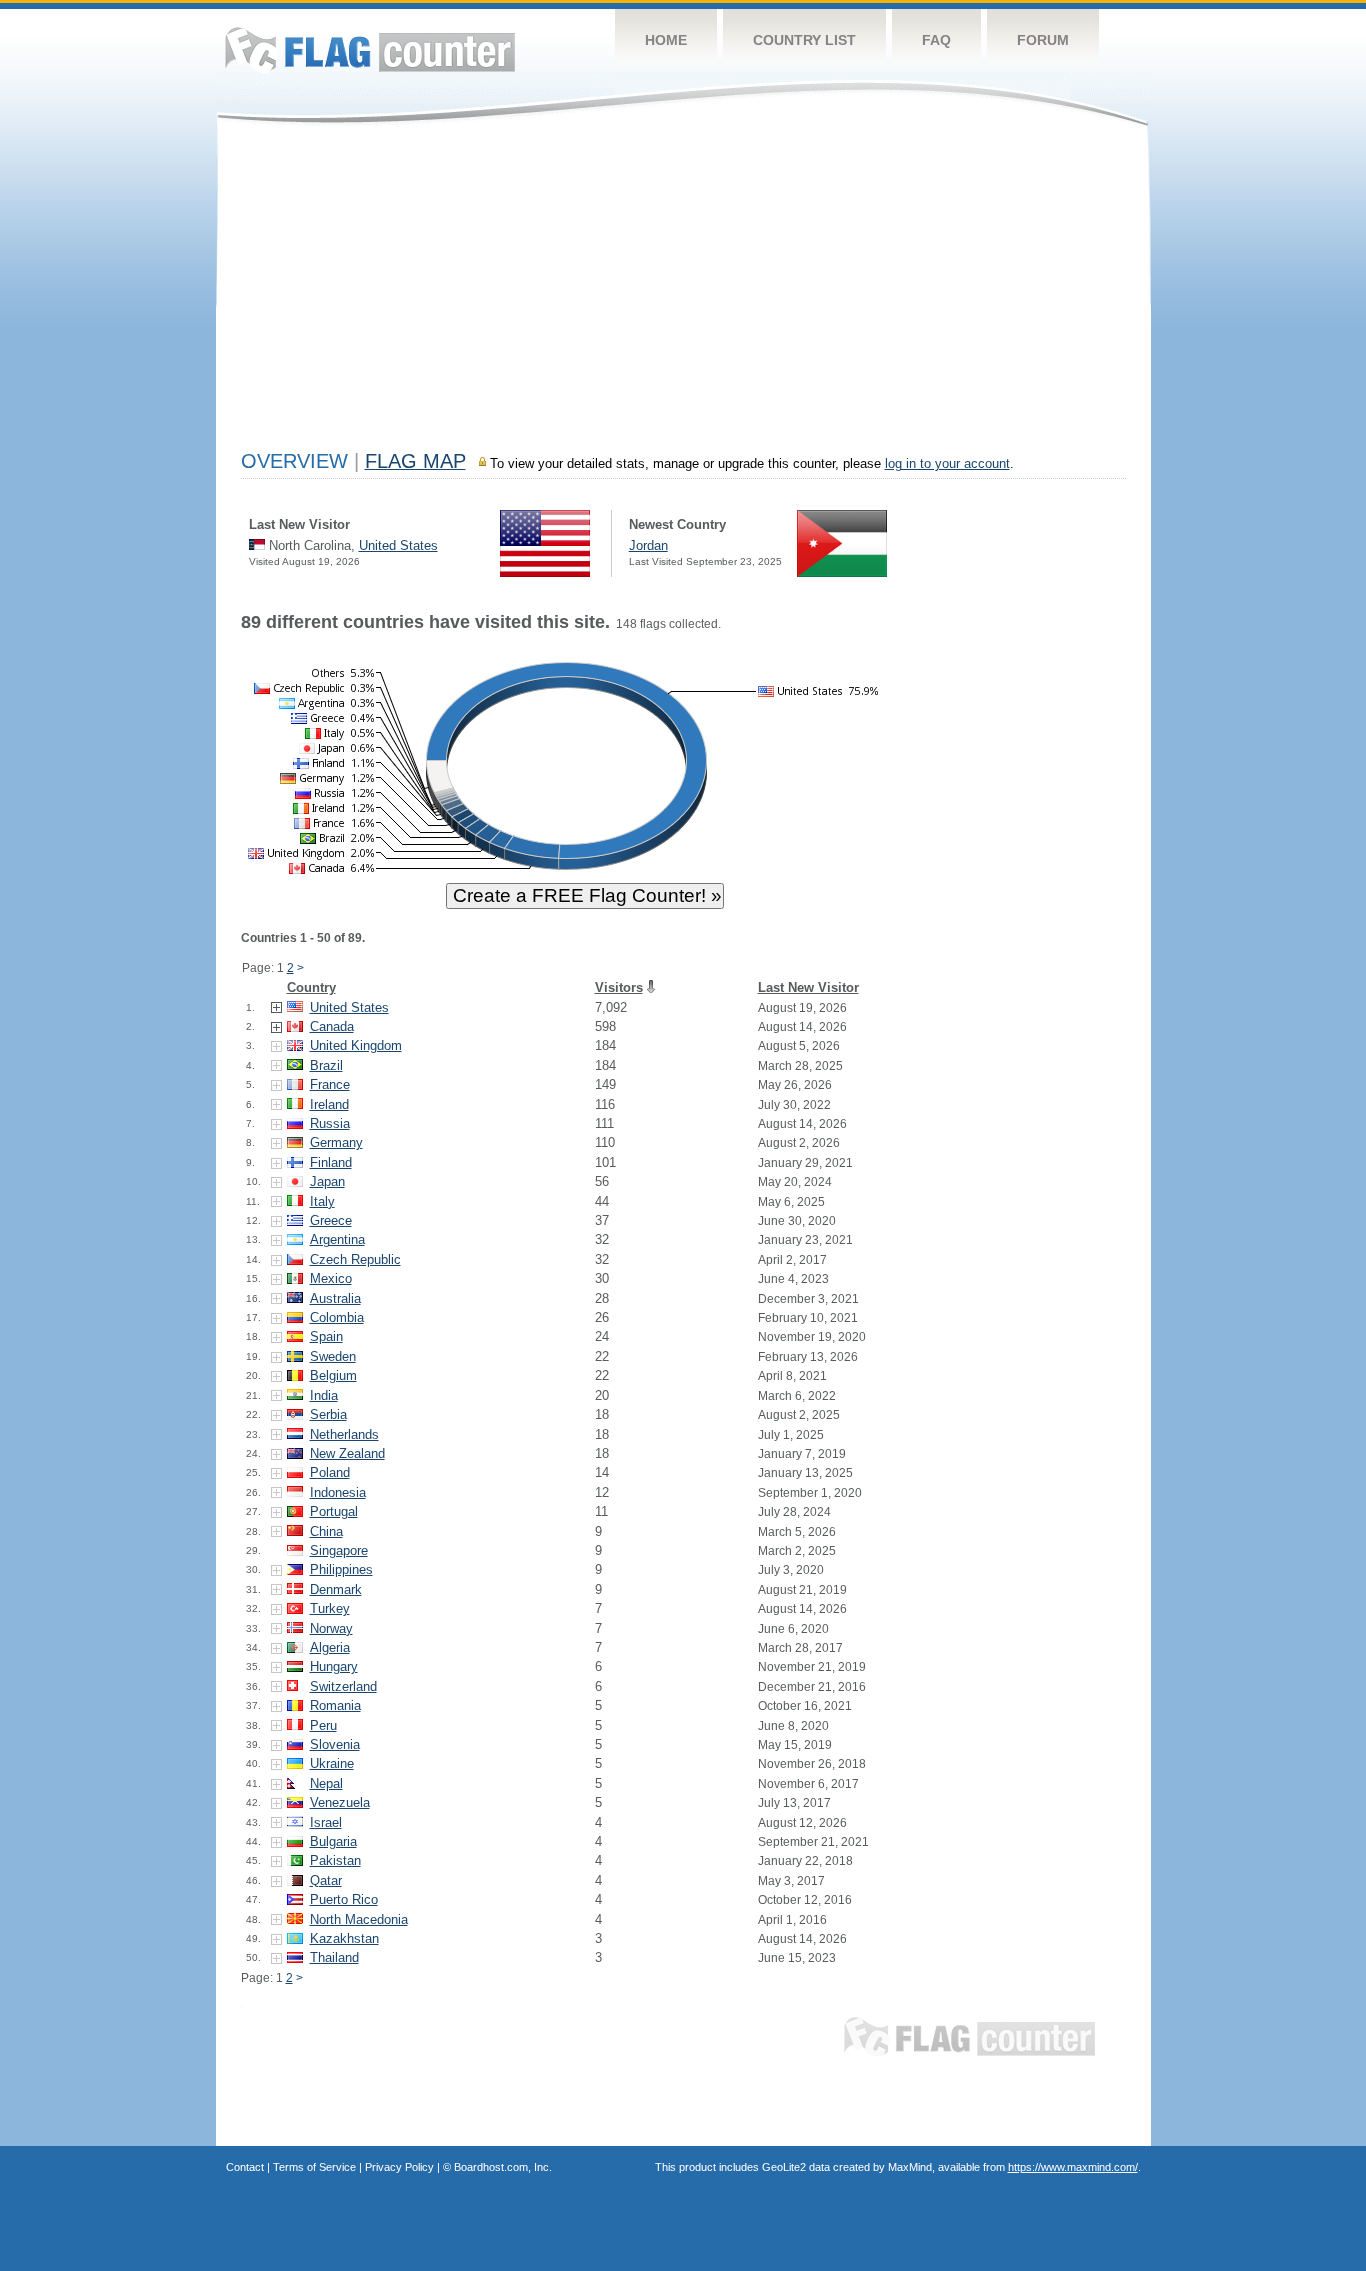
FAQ (936, 40)
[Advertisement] (683, 292)
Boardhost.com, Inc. (503, 2167)
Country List (804, 40)
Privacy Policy (399, 2167)
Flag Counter (370, 49)
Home (666, 40)
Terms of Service (314, 2167)
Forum (1043, 40)
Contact (245, 2167)
